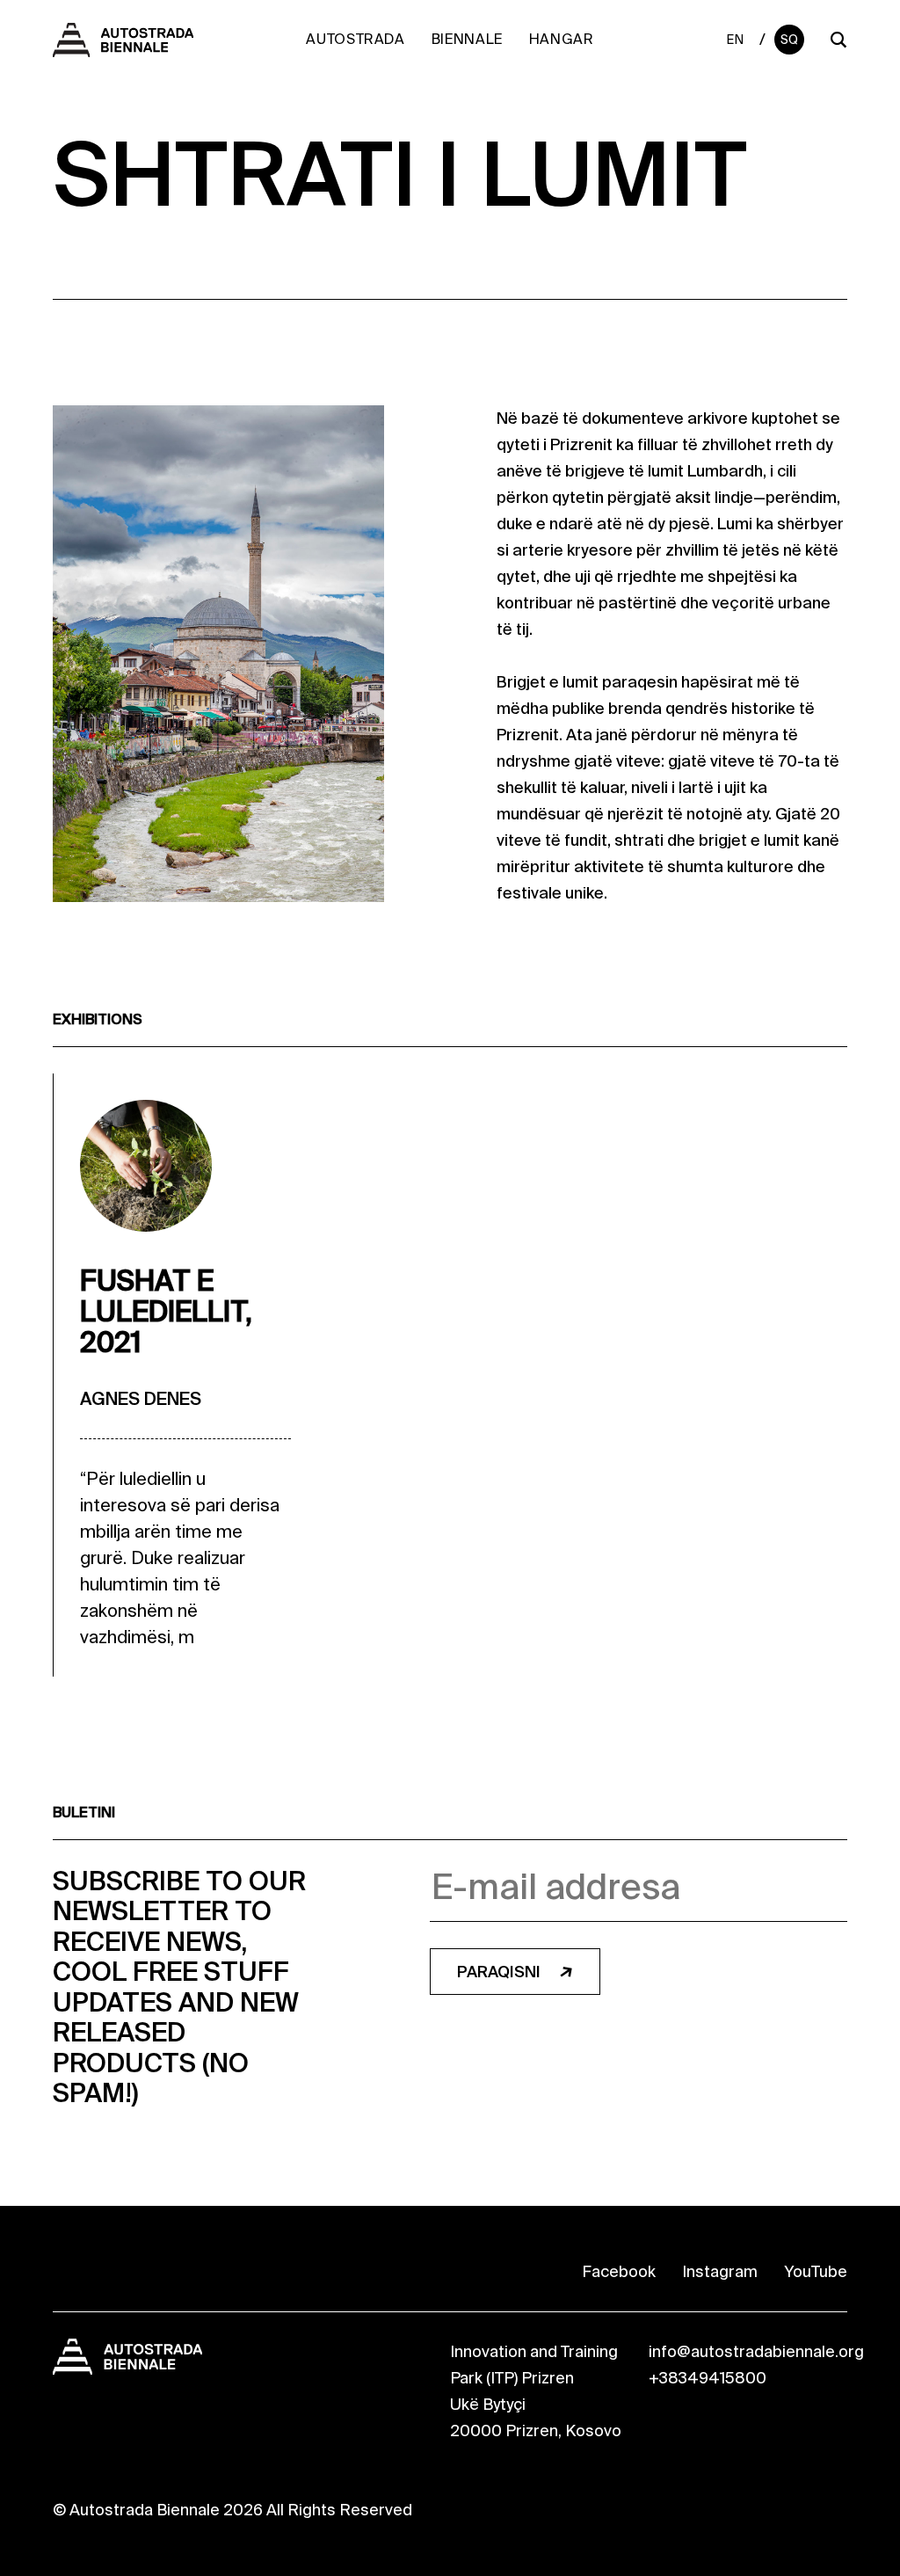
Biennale (467, 39)
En (735, 40)
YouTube (816, 2272)
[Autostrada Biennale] (123, 47)
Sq (790, 40)
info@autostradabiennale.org (756, 2352)
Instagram (720, 2272)
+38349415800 (708, 2378)
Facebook (619, 2272)
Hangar (562, 39)
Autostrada (355, 39)
